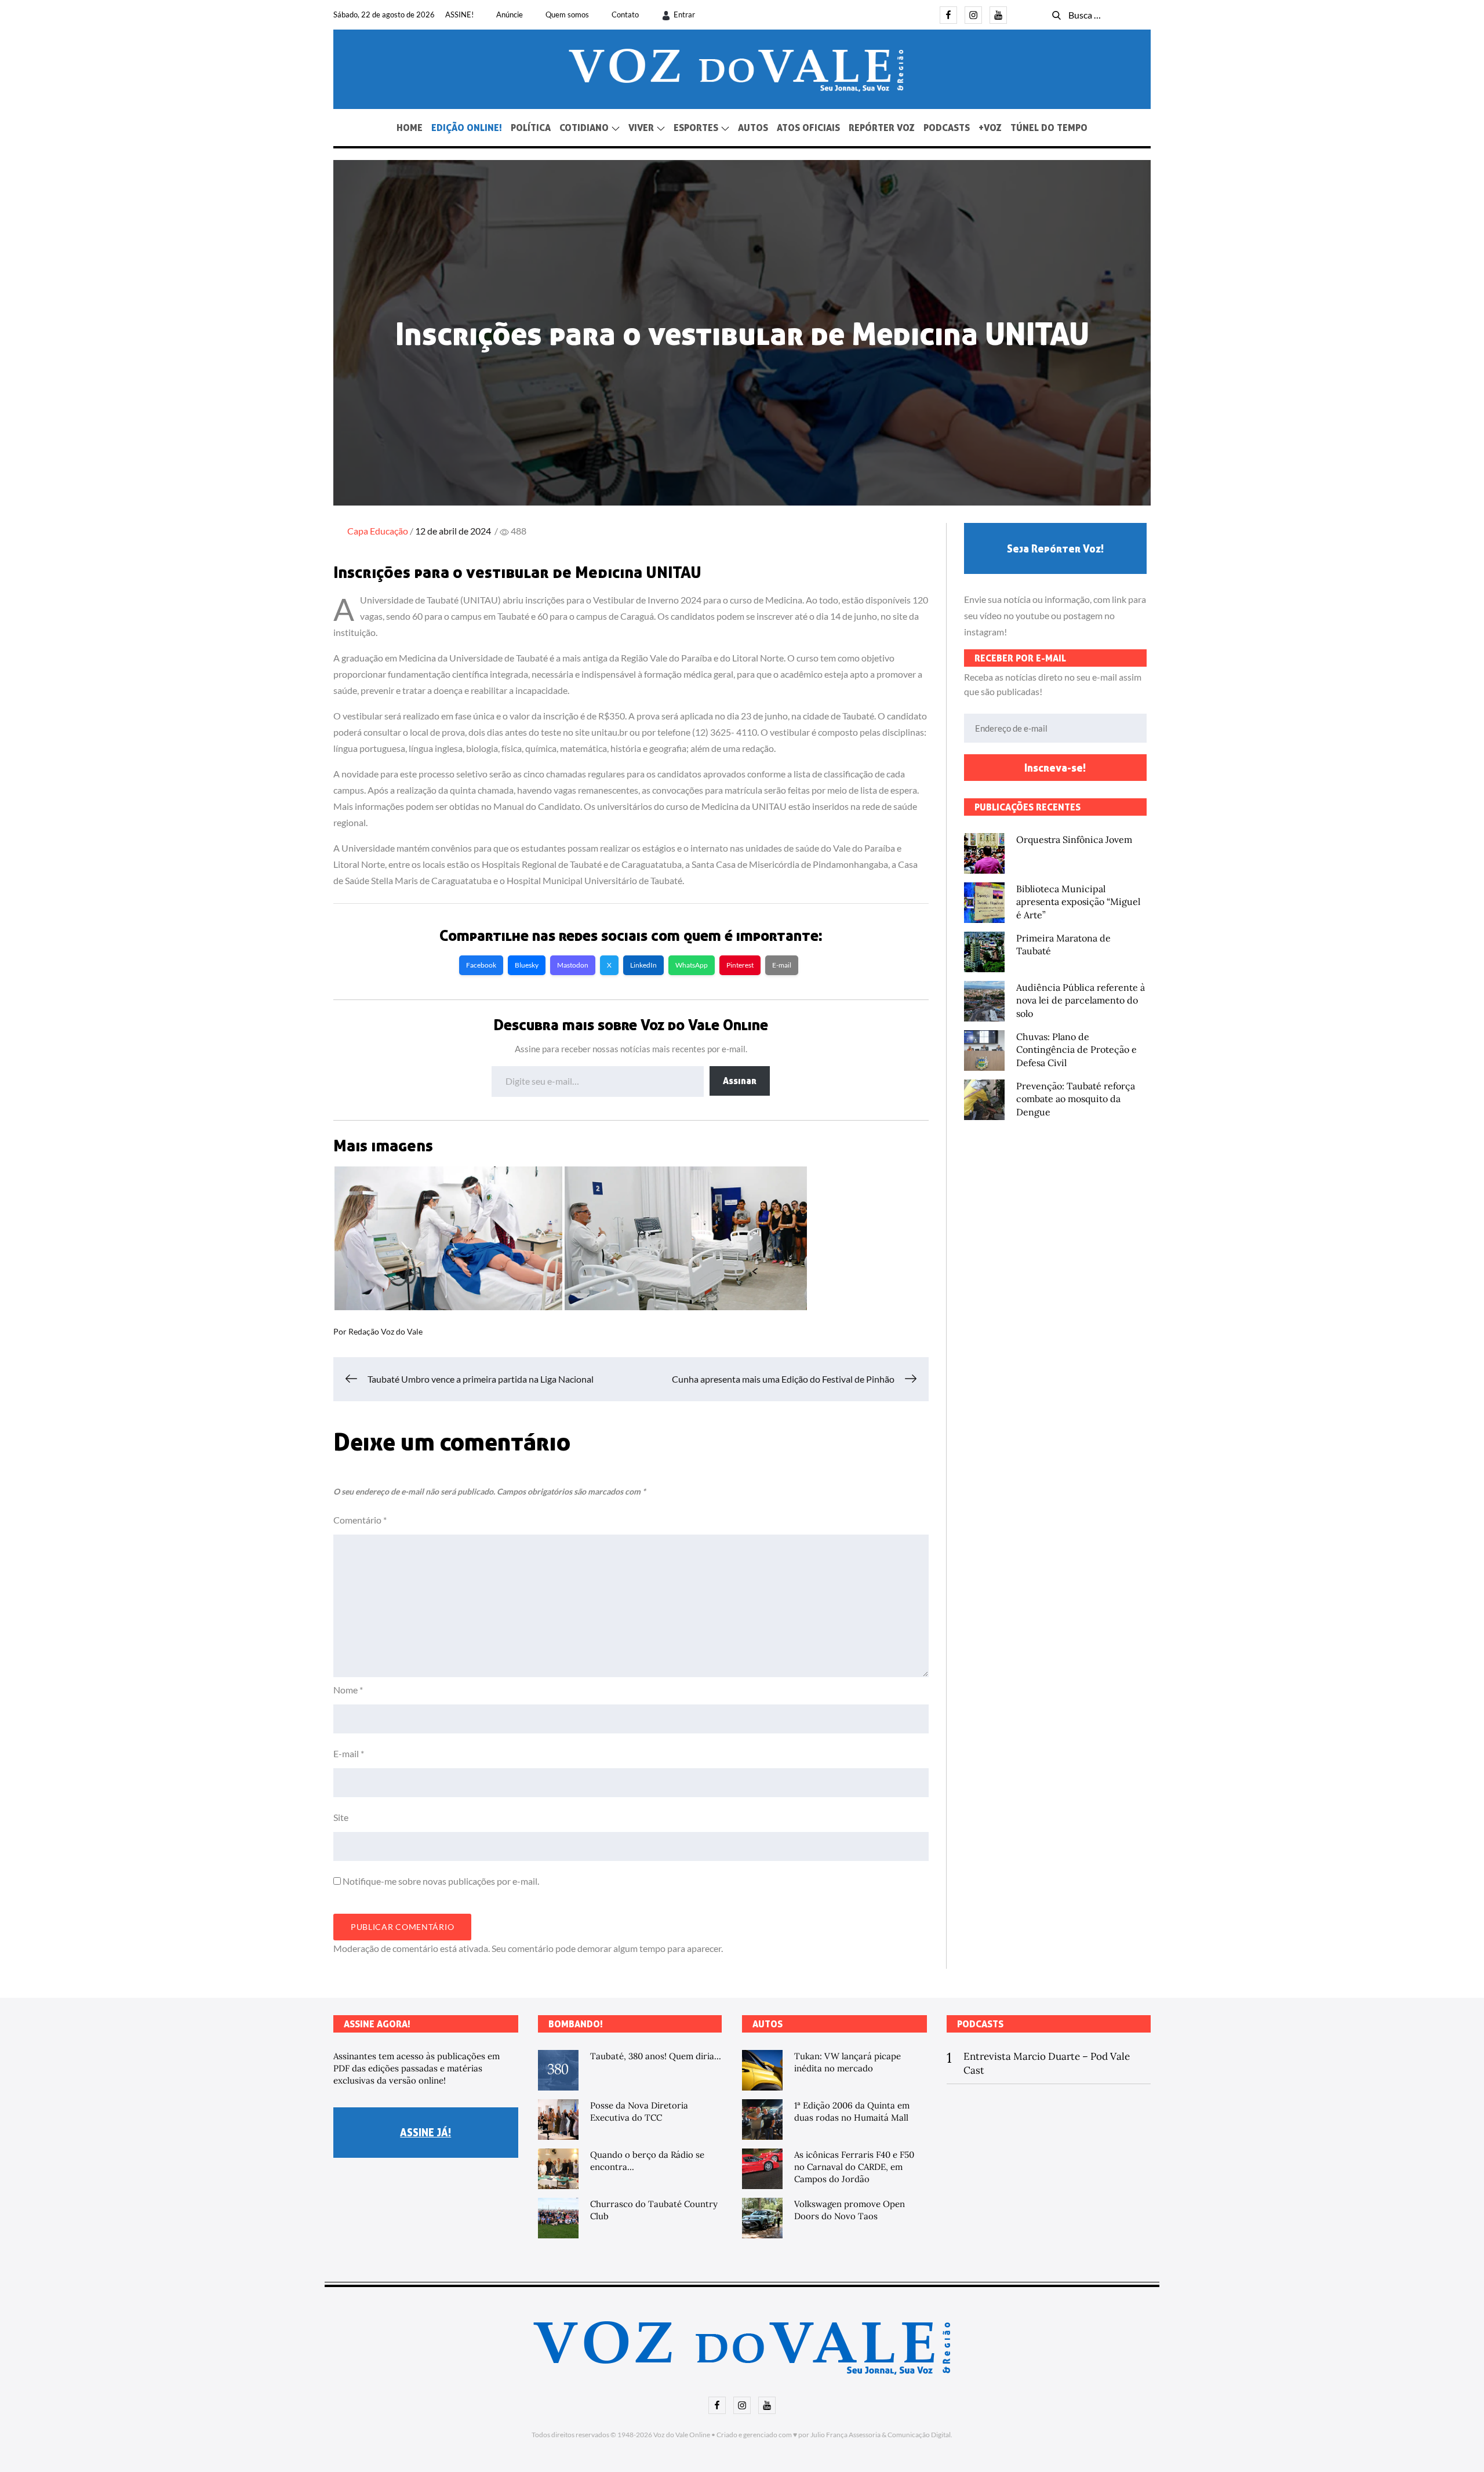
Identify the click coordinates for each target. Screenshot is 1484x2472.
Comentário (360, 1520)
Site (341, 1817)
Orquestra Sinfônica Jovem (1074, 839)
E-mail (782, 965)
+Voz (990, 128)
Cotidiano (584, 128)
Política (531, 128)
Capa (358, 531)
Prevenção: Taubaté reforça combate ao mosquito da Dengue (1076, 1099)
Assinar (740, 1081)
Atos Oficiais (808, 128)
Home (410, 128)
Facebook (481, 965)
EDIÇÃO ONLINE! (467, 128)
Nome (348, 1690)
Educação (389, 531)
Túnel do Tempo (1049, 128)
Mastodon (573, 965)
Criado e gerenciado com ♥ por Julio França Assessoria (799, 2435)
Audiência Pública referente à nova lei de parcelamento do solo (1081, 1000)
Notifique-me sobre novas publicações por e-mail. (441, 1881)
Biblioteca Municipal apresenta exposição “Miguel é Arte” (1078, 902)
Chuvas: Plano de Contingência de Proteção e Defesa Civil (1076, 1050)
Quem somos (567, 14)
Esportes (696, 128)
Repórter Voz (882, 128)
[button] (448, 1238)
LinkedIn (643, 965)
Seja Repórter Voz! (1055, 548)
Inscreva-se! (1055, 768)
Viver (641, 128)
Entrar (684, 14)
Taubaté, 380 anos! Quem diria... (656, 2056)
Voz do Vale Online (682, 2435)
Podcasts (947, 128)
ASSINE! (459, 14)
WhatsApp (692, 965)
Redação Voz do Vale (385, 1331)
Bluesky (527, 965)
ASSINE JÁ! (425, 2132)
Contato (625, 14)
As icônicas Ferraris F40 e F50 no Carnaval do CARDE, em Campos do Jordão (854, 2167)
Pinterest (740, 965)
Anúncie (510, 14)
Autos (753, 128)
